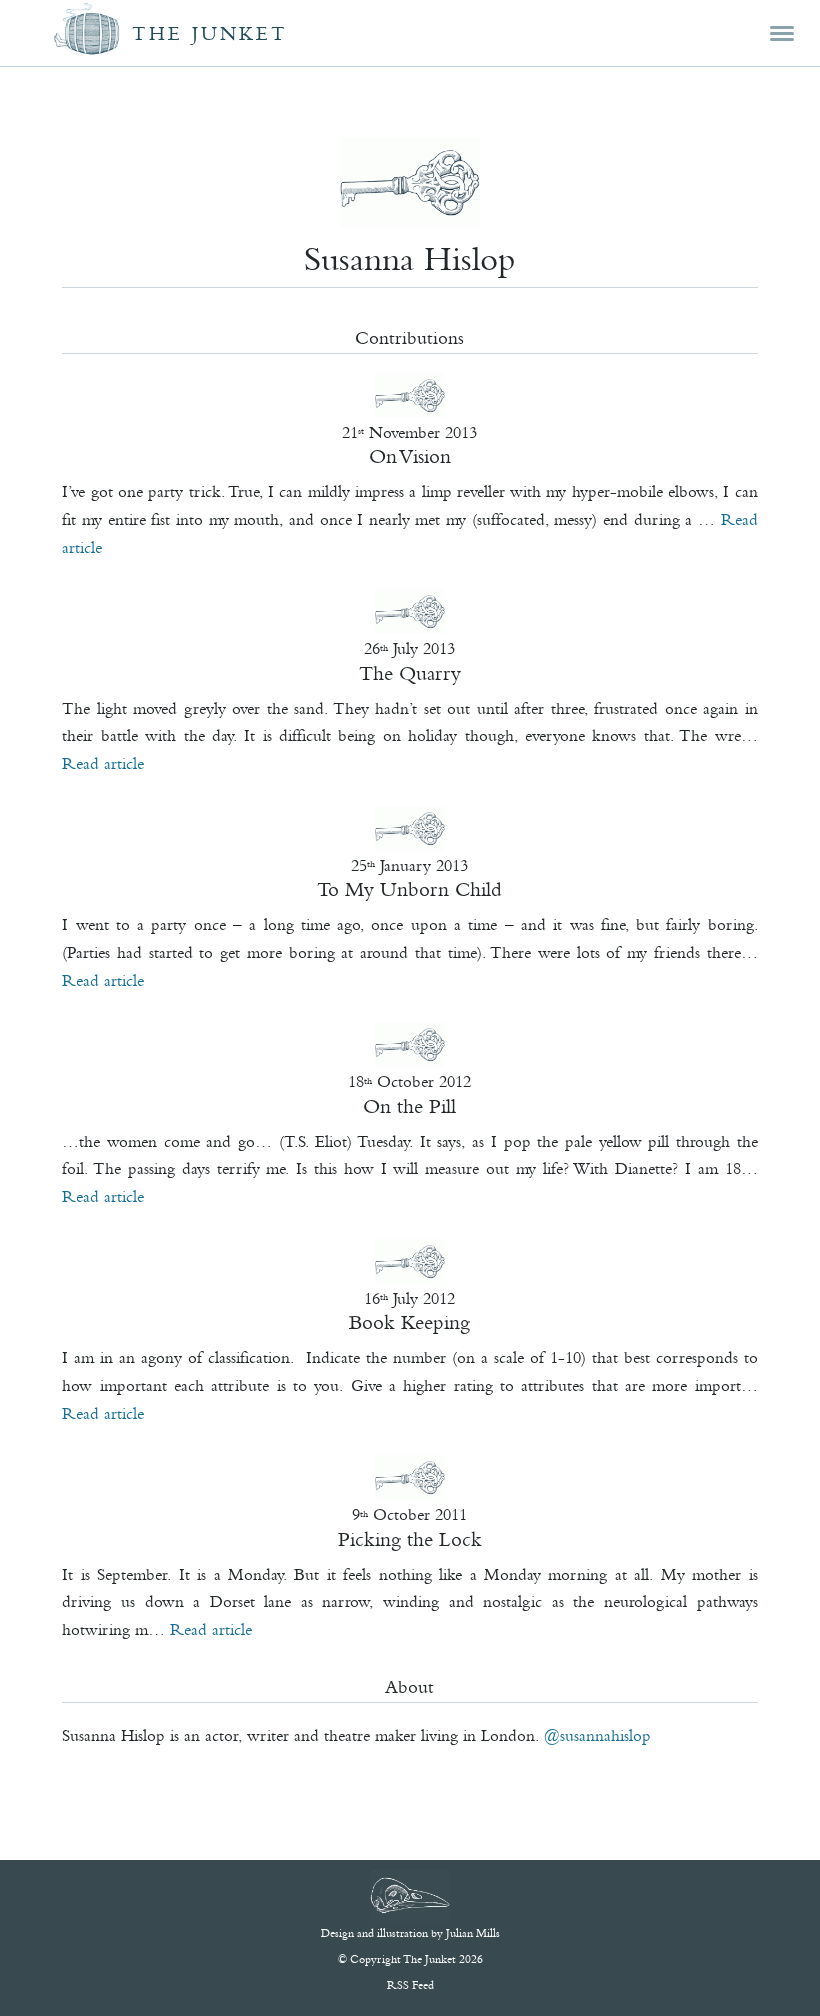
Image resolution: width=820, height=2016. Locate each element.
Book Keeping (409, 1322)
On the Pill (409, 1106)
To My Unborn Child (409, 889)
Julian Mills (473, 1933)
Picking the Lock (410, 1539)
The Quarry (410, 673)
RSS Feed (410, 1985)
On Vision (410, 456)
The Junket (210, 33)
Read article (103, 763)
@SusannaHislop (597, 1735)
